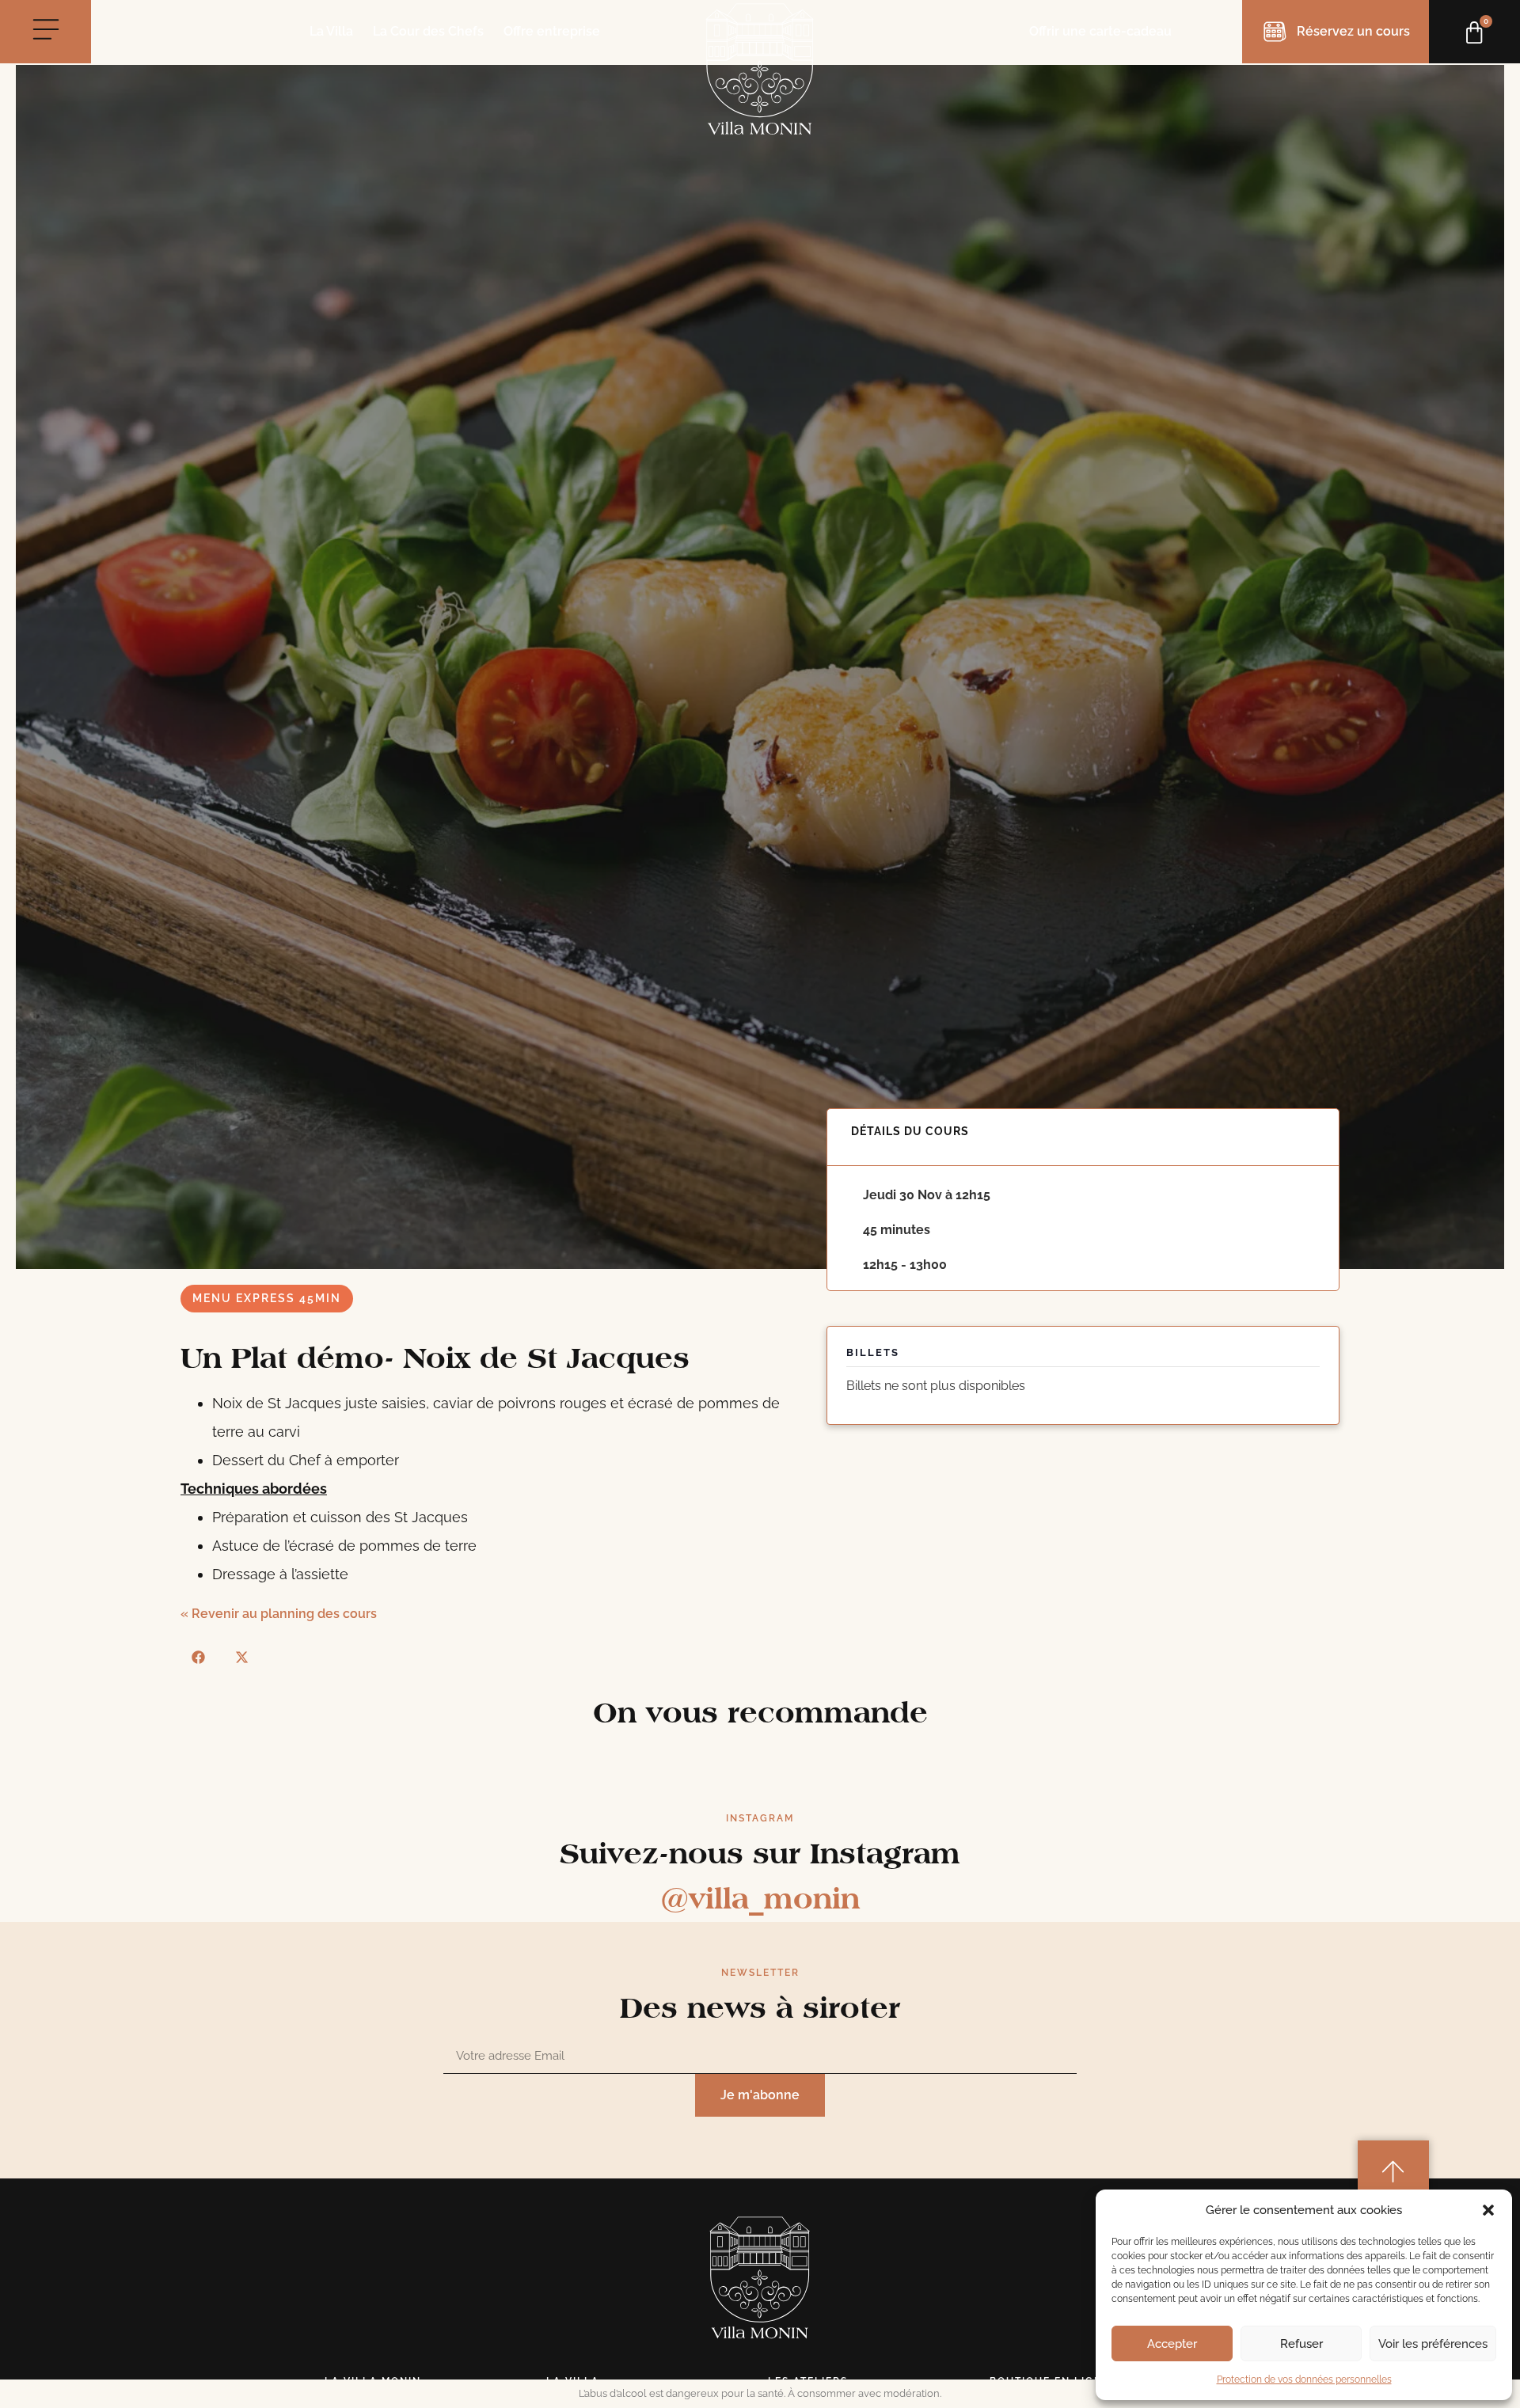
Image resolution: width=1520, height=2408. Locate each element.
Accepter (1172, 2344)
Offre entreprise (552, 32)
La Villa (331, 32)
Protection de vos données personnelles (1304, 2380)
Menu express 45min (267, 1298)
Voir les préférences (1433, 2344)
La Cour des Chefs (428, 32)
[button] (1488, 2210)
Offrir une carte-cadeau (1100, 31)
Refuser (1301, 2344)
